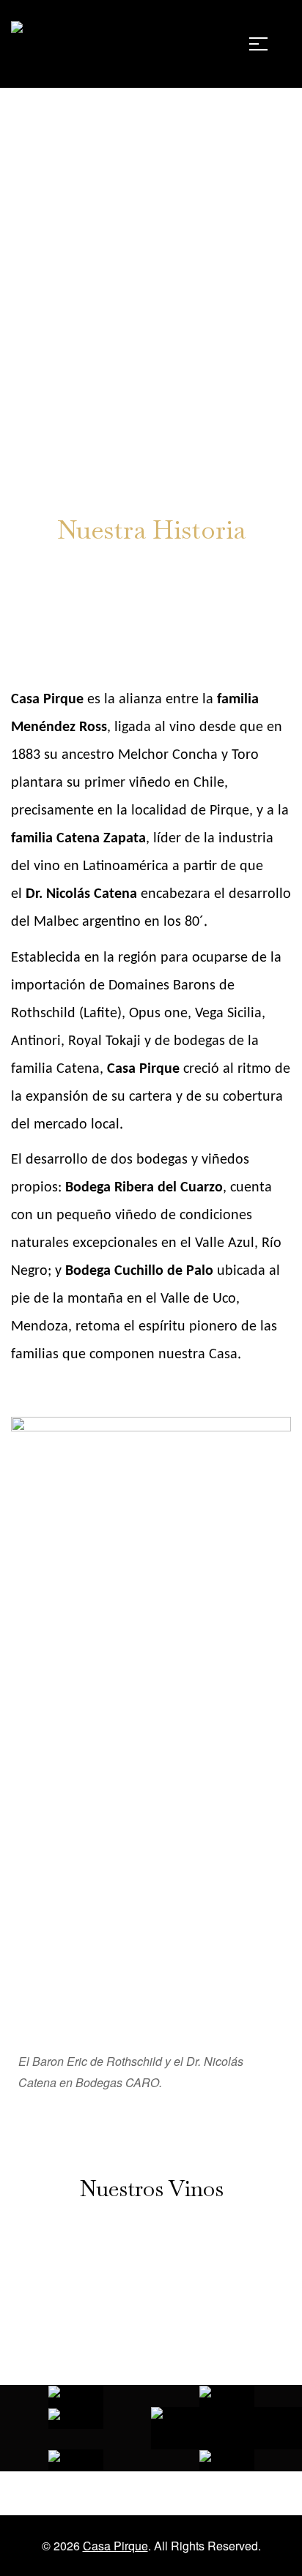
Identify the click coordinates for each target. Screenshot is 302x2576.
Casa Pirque (115, 2546)
